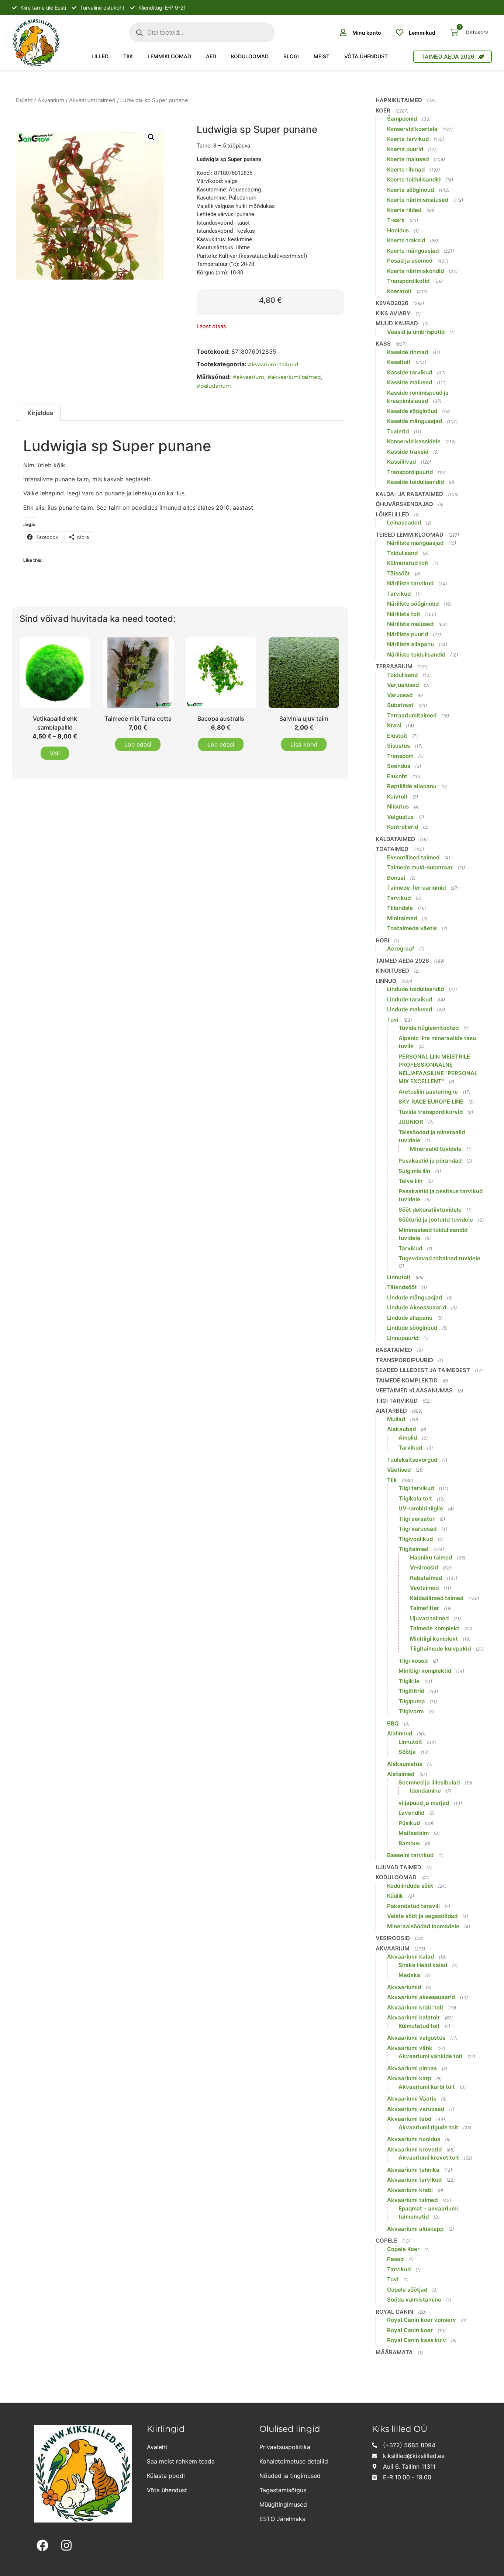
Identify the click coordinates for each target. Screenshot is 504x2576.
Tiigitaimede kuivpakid (440, 1649)
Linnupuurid (403, 1338)
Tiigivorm (411, 1711)
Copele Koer (403, 2249)
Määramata (394, 2352)
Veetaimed (424, 1588)
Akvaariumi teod (409, 2119)
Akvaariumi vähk (410, 2048)
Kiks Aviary (393, 313)
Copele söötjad (407, 2290)
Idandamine (425, 1791)
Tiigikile (409, 1681)
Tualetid (398, 431)
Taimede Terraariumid (416, 888)
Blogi (291, 56)
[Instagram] (67, 2546)
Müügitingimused (283, 2504)
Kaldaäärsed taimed (437, 1598)
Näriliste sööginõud (413, 604)
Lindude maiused (410, 1009)
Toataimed (392, 849)
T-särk (396, 220)
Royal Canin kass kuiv (417, 2340)
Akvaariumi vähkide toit (431, 2056)
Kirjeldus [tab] (40, 413)
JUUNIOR (411, 1122)
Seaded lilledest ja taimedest (423, 1370)
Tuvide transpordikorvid (431, 1112)
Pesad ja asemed (410, 261)
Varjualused (403, 685)
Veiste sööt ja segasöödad (422, 1916)
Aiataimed (401, 1774)
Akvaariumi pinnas (412, 2068)
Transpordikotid (408, 281)
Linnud (386, 981)
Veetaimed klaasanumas (414, 1390)
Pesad (395, 2259)
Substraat (400, 705)
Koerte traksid (406, 240)
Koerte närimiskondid (415, 271)
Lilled (100, 56)
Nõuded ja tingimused (290, 2476)
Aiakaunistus (405, 1764)
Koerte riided (404, 210)
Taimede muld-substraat (420, 867)
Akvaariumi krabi (410, 2190)
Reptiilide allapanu (412, 786)
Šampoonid (402, 119)
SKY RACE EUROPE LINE (431, 1102)
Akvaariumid (404, 1987)
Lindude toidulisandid (415, 989)
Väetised (399, 1470)
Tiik (128, 56)
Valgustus (400, 817)
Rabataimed (394, 1350)
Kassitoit (399, 362)
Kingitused (392, 971)
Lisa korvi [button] (304, 744)
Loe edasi (138, 744)
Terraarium (394, 666)
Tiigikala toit (415, 1498)
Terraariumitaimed (412, 715)
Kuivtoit (397, 797)
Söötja (407, 1752)
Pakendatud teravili (413, 1906)
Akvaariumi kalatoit (413, 2017)
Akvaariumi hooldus (414, 2139)
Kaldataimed (395, 839)
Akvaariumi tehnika (413, 2170)
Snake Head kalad (423, 1965)
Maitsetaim (414, 1833)
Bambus (409, 1843)
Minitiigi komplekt (434, 1639)
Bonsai (396, 878)
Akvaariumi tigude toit (428, 2127)
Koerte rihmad (406, 169)
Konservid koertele (412, 129)
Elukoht (397, 776)
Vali (55, 753)
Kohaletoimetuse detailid (294, 2461)
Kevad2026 (392, 303)
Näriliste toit (404, 614)
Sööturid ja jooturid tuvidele (436, 1220)
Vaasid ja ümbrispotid (416, 332)
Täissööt (398, 573)
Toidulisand (402, 553)
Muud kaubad (397, 323)
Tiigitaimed (413, 1549)
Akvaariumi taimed (92, 100)
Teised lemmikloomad (410, 535)
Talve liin (410, 1181)
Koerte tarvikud (408, 139)
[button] (151, 137)
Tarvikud (399, 594)
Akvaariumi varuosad (416, 2109)
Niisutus (398, 806)
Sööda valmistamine (414, 2300)
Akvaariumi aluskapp (415, 2229)
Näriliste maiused (410, 624)
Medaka (409, 1975)
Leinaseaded (404, 522)
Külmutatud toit (408, 563)
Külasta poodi (166, 2476)
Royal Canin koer (410, 2330)
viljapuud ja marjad (424, 1803)
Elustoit (397, 736)
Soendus (399, 766)
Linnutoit (399, 1277)
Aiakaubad (401, 1429)
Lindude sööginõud (412, 1328)
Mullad (396, 1419)
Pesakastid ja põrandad (430, 1161)
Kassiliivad (401, 462)
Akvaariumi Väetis (412, 2099)
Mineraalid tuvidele (436, 1149)
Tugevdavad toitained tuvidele (439, 1258)
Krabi (394, 725)
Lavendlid (411, 1813)
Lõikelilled (392, 514)
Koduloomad (250, 56)
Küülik (395, 1896)
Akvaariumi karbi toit (427, 2087)
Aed (211, 56)
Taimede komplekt (435, 1628)
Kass (383, 344)
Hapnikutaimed (399, 100)
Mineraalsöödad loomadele (423, 1926)
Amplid (408, 1438)
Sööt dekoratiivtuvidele (430, 1210)
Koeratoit (399, 291)
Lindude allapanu (410, 1318)
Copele (386, 2241)
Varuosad (400, 695)
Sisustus (398, 746)
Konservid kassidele (414, 441)
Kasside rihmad (408, 352)
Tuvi (393, 1020)
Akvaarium (51, 100)
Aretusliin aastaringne (428, 1092)
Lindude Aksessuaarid (417, 1307)
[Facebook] (43, 2546)
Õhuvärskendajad (404, 504)
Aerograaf (401, 948)
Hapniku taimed (431, 1557)
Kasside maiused (410, 382)
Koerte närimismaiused (418, 200)
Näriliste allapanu (410, 644)
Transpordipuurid (410, 472)
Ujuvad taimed (429, 1618)
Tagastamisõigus (283, 2490)
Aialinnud (400, 1733)
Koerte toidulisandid (414, 179)
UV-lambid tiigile (421, 1508)
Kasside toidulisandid (415, 482)
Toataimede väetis (412, 928)
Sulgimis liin (414, 1171)
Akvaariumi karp (409, 2078)
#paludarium (214, 386)
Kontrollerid (403, 827)
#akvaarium (248, 377)
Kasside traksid (408, 452)
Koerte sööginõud (410, 190)
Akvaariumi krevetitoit (429, 2158)
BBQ (393, 1723)
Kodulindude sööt (410, 1886)
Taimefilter (424, 1608)
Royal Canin (394, 2312)
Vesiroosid (424, 1567)
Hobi (382, 940)
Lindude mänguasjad (415, 1297)
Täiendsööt (402, 1287)
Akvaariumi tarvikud (414, 2180)
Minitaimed (402, 918)
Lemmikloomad (169, 56)
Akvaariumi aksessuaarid (421, 1997)
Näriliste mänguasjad (415, 543)
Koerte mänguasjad (413, 251)
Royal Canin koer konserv (422, 2320)
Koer (383, 110)
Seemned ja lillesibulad (429, 1782)
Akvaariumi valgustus (416, 2038)
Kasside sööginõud (412, 411)
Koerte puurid (405, 149)
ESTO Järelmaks (282, 2519)
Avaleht (157, 2447)
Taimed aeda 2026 (402, 961)
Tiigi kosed (413, 1661)
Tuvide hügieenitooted (429, 1028)
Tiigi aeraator (417, 1519)
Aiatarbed (391, 1411)
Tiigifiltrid (411, 1691)
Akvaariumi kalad (410, 1957)
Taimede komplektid (407, 1380)
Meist (322, 56)
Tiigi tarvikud (397, 1401)
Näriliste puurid (408, 634)
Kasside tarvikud (410, 372)
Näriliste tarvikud (410, 583)
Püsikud (409, 1823)
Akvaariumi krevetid (414, 2149)
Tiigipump (412, 1701)
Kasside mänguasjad (415, 421)
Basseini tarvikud (410, 1855)
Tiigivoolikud (416, 1539)
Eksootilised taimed (413, 857)
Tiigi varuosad (417, 1529)
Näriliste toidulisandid (416, 655)
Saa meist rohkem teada (181, 2461)
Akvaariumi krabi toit (415, 2007)
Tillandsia (400, 908)
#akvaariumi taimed (294, 377)
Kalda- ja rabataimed (409, 494)
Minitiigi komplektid (425, 1671)
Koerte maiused (408, 159)
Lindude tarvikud (410, 999)
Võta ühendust (366, 56)
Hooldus (398, 230)
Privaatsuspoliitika (285, 2447)
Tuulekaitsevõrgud (412, 1460)
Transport (400, 756)
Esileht (24, 100)
